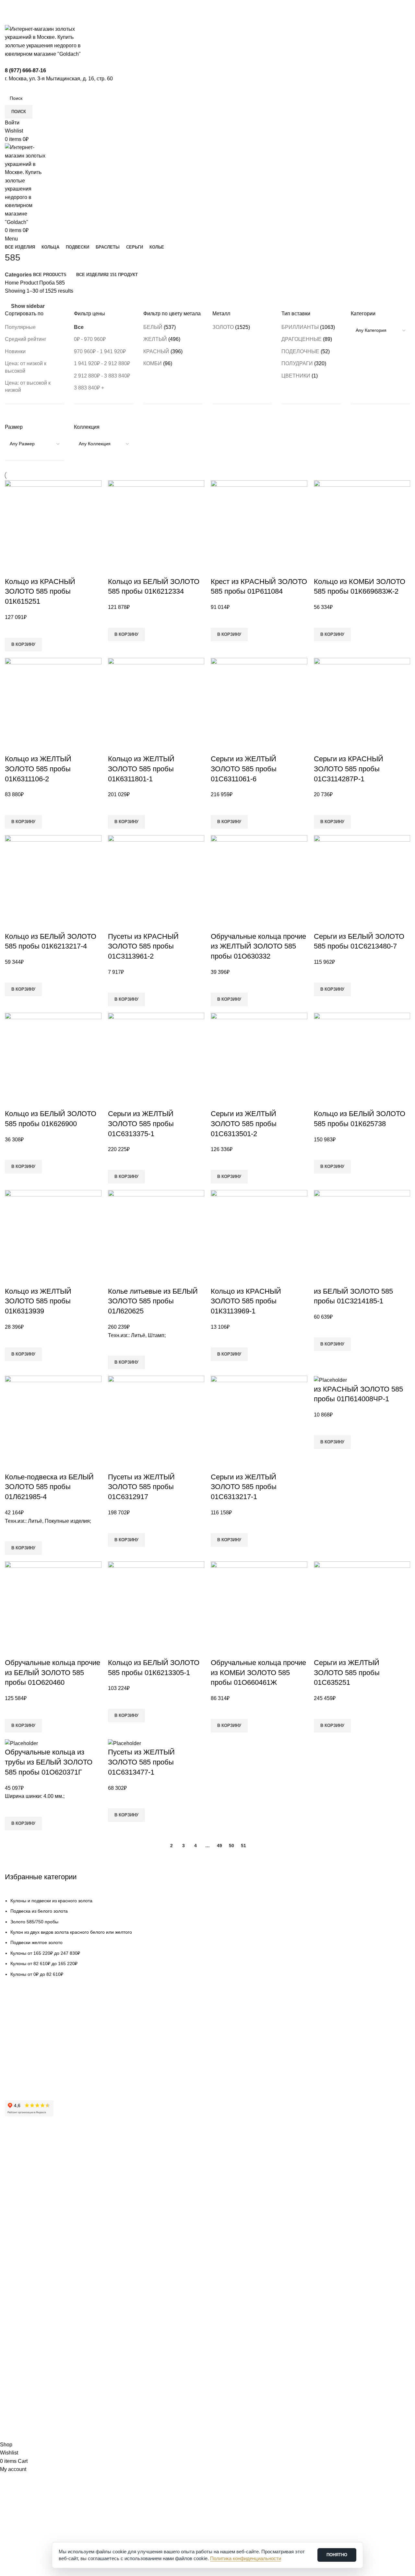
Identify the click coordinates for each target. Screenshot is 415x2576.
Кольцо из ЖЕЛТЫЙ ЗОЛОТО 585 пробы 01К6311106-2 (38, 769)
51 (243, 1846)
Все (79, 327)
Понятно (337, 2555)
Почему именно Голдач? (31, 2149)
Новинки (15, 351)
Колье (11, 2296)
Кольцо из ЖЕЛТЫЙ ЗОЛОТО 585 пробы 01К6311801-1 (141, 769)
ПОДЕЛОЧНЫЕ (300, 351)
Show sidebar (28, 306)
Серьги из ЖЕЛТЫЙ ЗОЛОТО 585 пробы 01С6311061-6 (244, 769)
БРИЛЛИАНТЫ (300, 327)
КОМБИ (153, 363)
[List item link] (207, 1937)
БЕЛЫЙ (153, 327)
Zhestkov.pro (101, 2436)
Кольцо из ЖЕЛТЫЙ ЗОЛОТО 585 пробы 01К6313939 (38, 1301)
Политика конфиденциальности (39, 2216)
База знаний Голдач (26, 2078)
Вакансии (15, 2194)
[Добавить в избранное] (13, 630)
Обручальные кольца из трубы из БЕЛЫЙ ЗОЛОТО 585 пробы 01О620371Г (49, 1762)
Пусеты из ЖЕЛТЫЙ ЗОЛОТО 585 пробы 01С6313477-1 (141, 1762)
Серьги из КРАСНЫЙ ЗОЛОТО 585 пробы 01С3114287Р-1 (349, 769)
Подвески (15, 2263)
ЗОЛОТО (223, 327)
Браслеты (15, 2274)
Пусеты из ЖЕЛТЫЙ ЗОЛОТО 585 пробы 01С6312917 (141, 1487)
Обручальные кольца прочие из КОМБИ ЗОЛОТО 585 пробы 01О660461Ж (258, 1673)
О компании (18, 2160)
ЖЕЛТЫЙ (155, 339)
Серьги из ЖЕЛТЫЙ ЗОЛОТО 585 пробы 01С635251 (347, 1673)
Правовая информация (30, 2205)
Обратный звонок (28, 2362)
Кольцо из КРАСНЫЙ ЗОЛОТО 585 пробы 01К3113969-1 (246, 1301)
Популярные (20, 327)
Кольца (12, 2252)
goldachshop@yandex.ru (36, 2330)
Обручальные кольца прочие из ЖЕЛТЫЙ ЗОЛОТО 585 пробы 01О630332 (258, 946)
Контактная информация (31, 2171)
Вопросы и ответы (24, 2067)
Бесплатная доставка (28, 2034)
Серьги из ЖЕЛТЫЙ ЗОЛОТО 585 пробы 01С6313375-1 (141, 1124)
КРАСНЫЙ (156, 351)
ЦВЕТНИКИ (296, 376)
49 (219, 1846)
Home (12, 283)
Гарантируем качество (29, 2023)
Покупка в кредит (23, 2056)
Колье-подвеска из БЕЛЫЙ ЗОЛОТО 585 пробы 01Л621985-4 (49, 1487)
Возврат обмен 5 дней (29, 2045)
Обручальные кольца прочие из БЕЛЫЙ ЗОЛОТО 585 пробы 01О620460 (53, 1673)
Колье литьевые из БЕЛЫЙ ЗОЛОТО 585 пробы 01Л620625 (153, 1301)
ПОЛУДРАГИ (297, 363)
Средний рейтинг (26, 339)
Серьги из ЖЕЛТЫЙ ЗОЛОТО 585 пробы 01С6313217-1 (244, 1487)
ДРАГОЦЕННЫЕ (302, 339)
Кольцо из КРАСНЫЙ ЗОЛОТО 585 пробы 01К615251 (40, 592)
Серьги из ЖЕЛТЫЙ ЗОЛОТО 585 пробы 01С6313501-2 (244, 1124)
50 (231, 1846)
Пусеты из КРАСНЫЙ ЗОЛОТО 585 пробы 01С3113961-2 (143, 946)
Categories (18, 275)
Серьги (12, 2285)
